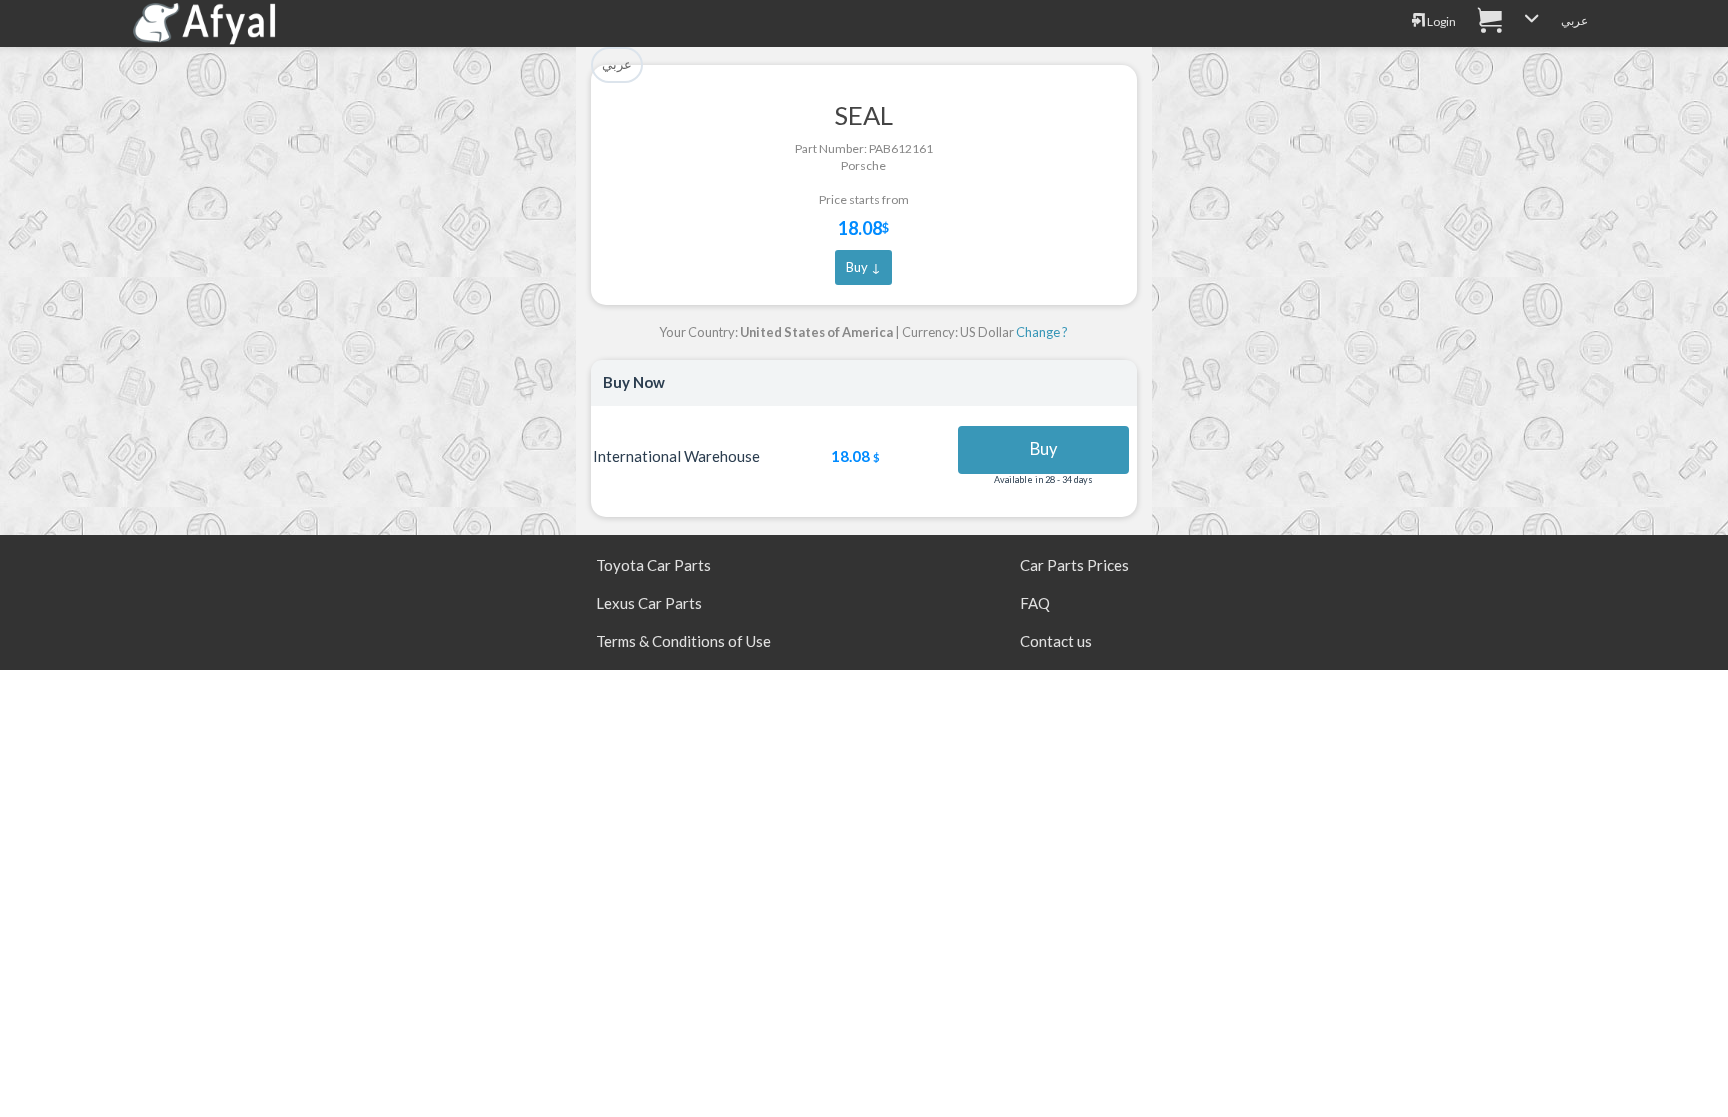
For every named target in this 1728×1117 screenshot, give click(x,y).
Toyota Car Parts (653, 565)
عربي (1574, 20)
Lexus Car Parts (649, 603)
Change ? (1042, 332)
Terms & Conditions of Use (683, 641)
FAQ (1035, 603)
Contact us (1056, 641)
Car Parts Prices (1074, 565)
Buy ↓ (863, 267)
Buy (1043, 449)
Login (1440, 21)
